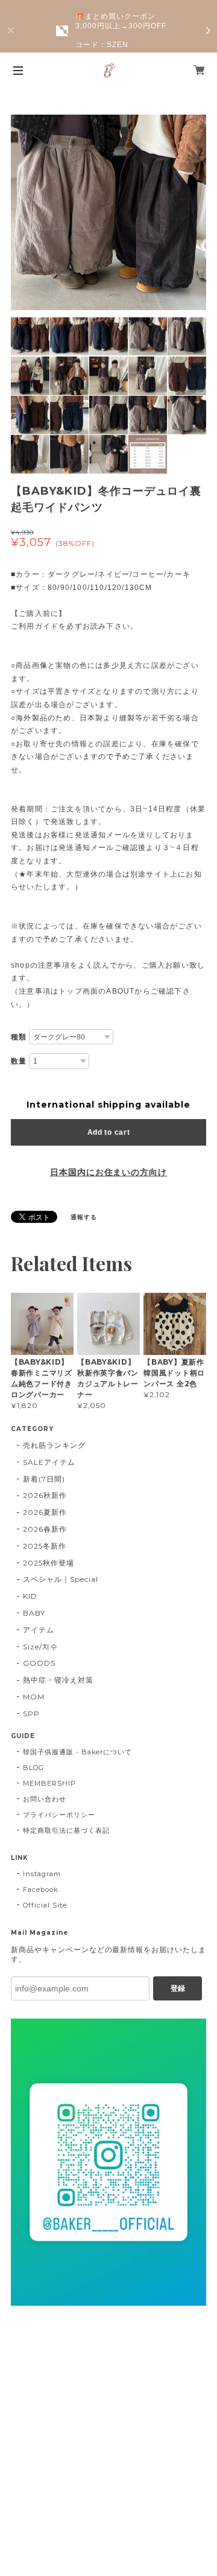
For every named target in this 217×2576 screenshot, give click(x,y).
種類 (19, 1037)
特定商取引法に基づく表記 (66, 1830)
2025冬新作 (45, 1546)
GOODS (39, 1663)
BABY (34, 1613)
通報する (84, 1217)
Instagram (42, 1874)
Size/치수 (40, 1647)
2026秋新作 (45, 1495)
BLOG (33, 1768)
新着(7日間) (44, 1479)
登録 (178, 1988)
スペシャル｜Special (60, 1579)
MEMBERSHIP (49, 1783)
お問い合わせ (45, 1799)
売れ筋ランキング (54, 1445)
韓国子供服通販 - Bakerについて (77, 1752)
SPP (31, 1714)
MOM (34, 1697)
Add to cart (109, 1132)
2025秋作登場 (49, 1563)
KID (30, 1596)
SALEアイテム (49, 1462)
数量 (19, 1061)
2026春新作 (45, 1529)
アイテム (39, 1630)
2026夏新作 (45, 1512)
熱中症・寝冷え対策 (58, 1680)
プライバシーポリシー (59, 1815)
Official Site (45, 1905)
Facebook (41, 1889)
